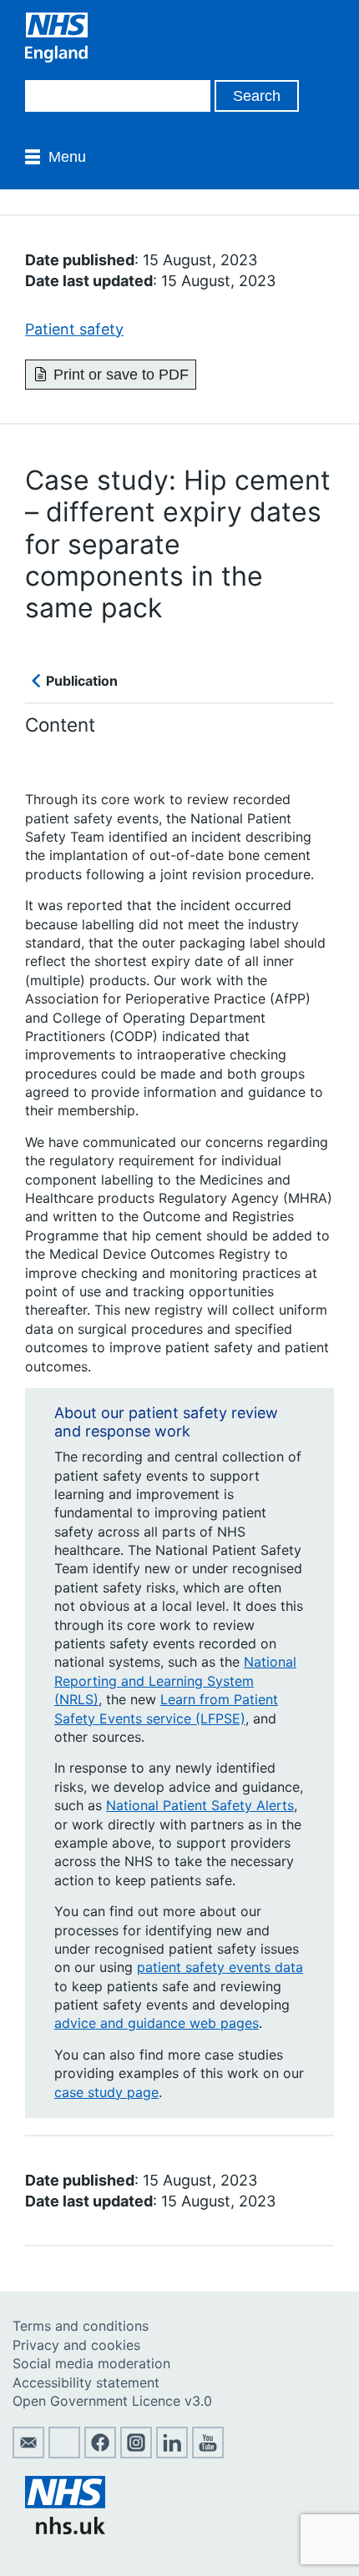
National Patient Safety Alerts (200, 1805)
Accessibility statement (86, 2382)
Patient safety (74, 329)
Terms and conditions (81, 2326)
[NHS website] (65, 2529)
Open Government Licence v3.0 (112, 2401)
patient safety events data (220, 1967)
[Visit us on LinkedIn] (172, 2453)
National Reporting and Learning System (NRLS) (175, 1680)
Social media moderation (91, 2363)
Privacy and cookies (76, 2345)
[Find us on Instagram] (136, 2453)
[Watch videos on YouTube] (208, 2453)
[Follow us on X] (64, 2453)
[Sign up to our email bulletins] (28, 2453)
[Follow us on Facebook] (100, 2453)
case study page (106, 2092)
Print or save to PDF (121, 375)
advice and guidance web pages (157, 2023)
